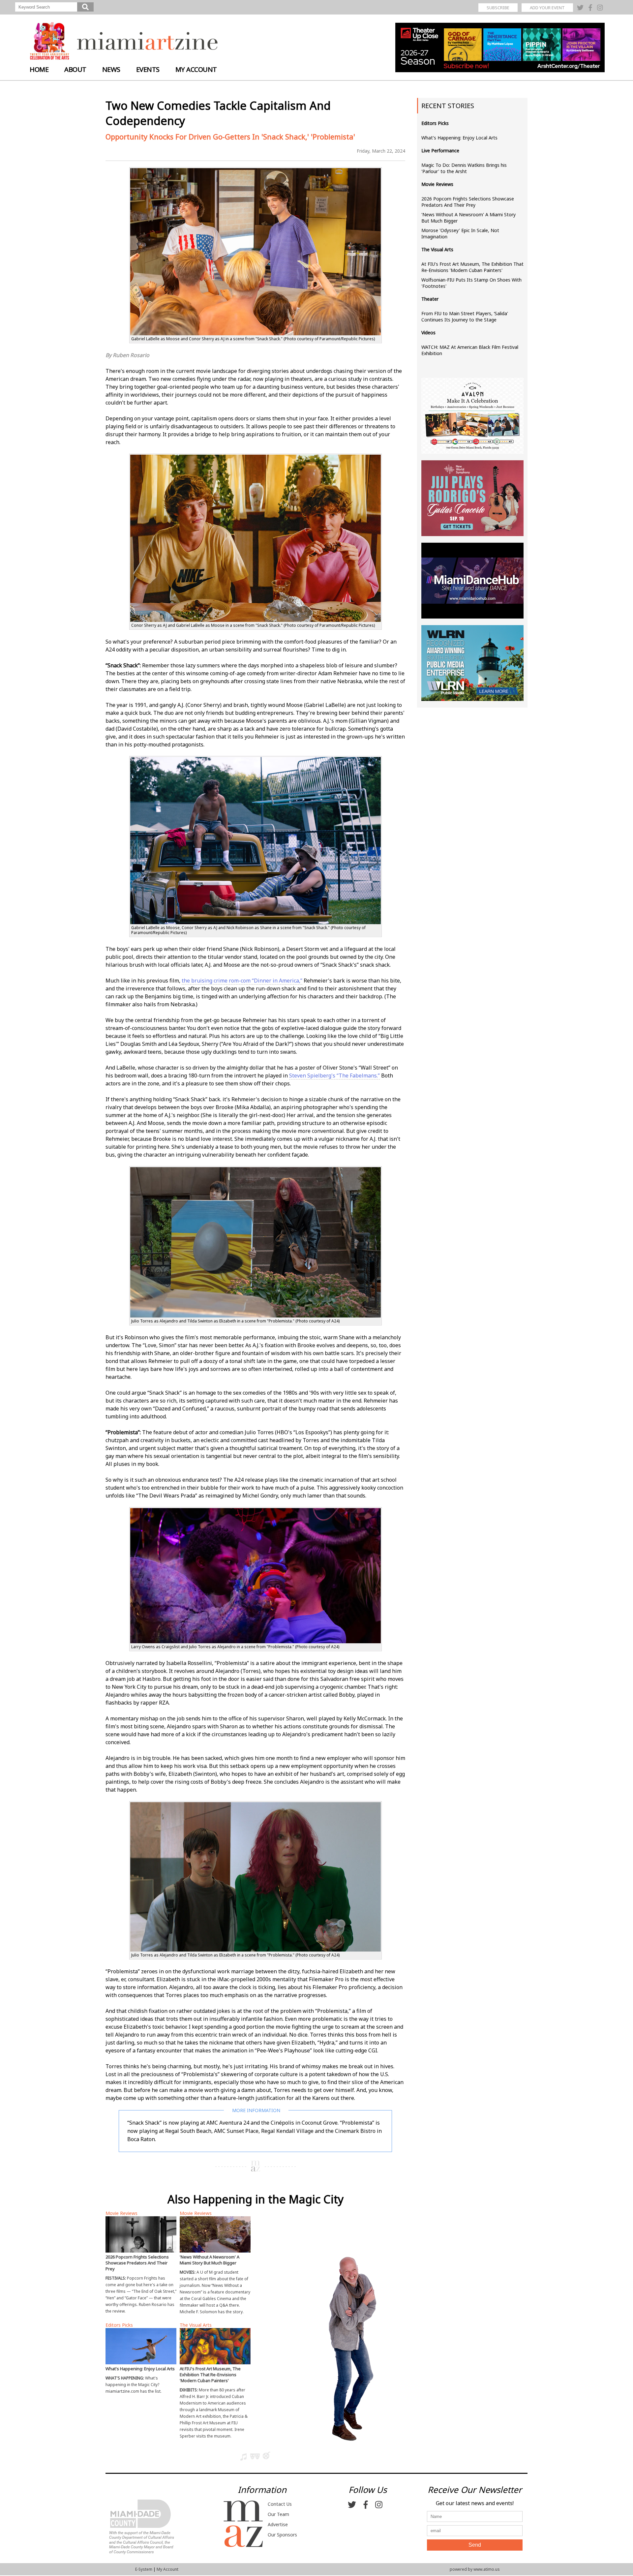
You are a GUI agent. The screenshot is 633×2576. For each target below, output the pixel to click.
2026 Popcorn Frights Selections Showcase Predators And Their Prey (468, 202)
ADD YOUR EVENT (547, 8)
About (75, 69)
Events (148, 69)
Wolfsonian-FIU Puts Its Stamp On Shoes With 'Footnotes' (471, 283)
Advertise (278, 2524)
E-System (144, 2569)
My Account (196, 69)
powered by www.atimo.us (475, 2569)
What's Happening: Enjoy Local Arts (459, 138)
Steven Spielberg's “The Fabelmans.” (334, 1076)
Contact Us (280, 2504)
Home (39, 69)
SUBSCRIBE (498, 8)
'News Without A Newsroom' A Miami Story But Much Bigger (468, 218)
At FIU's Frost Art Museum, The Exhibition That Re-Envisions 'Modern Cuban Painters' (472, 267)
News (111, 69)
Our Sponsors (282, 2535)
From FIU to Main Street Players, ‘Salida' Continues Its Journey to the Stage (465, 317)
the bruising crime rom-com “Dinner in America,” (242, 981)
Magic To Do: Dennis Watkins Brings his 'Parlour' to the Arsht (464, 168)
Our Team (278, 2514)
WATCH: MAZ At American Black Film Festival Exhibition (470, 350)
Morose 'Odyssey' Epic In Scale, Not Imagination (460, 233)
